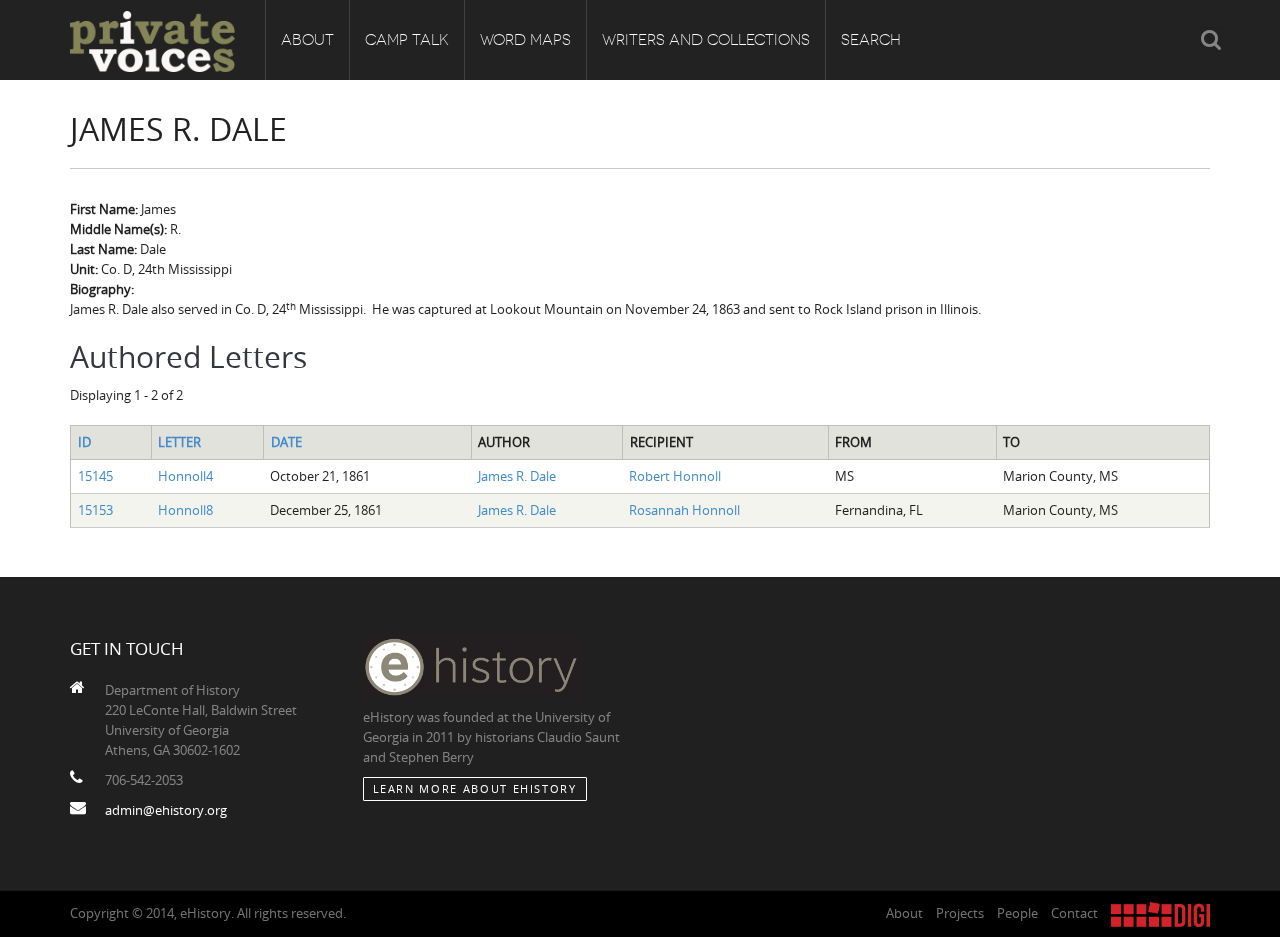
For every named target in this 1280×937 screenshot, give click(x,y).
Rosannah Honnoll (684, 510)
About (307, 40)
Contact (1074, 913)
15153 (95, 510)
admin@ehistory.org (166, 810)
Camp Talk (407, 40)
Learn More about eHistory (475, 788)
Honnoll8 (185, 510)
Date (286, 442)
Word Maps (525, 40)
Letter (179, 442)
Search (871, 40)
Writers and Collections (706, 40)
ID (84, 442)
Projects (960, 913)
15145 (95, 476)
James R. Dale (517, 476)
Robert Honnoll (675, 476)
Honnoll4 (185, 476)
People (1017, 913)
